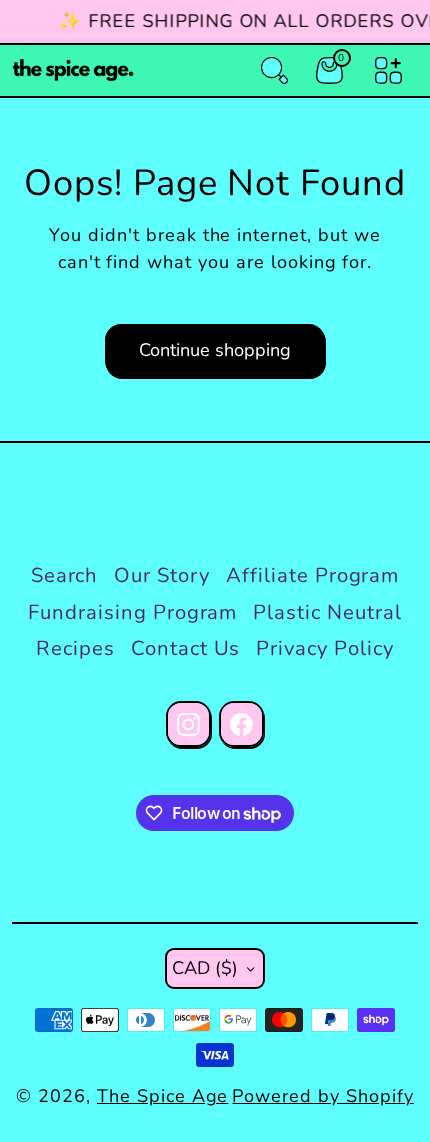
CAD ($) (205, 968)
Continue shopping (215, 350)
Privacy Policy (324, 648)
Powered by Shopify (322, 1096)
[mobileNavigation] (388, 70)
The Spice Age (162, 1096)
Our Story (162, 575)
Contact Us (186, 648)
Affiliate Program (312, 575)
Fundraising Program (132, 612)
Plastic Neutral (327, 612)
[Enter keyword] (274, 70)
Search (65, 575)
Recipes (75, 648)
